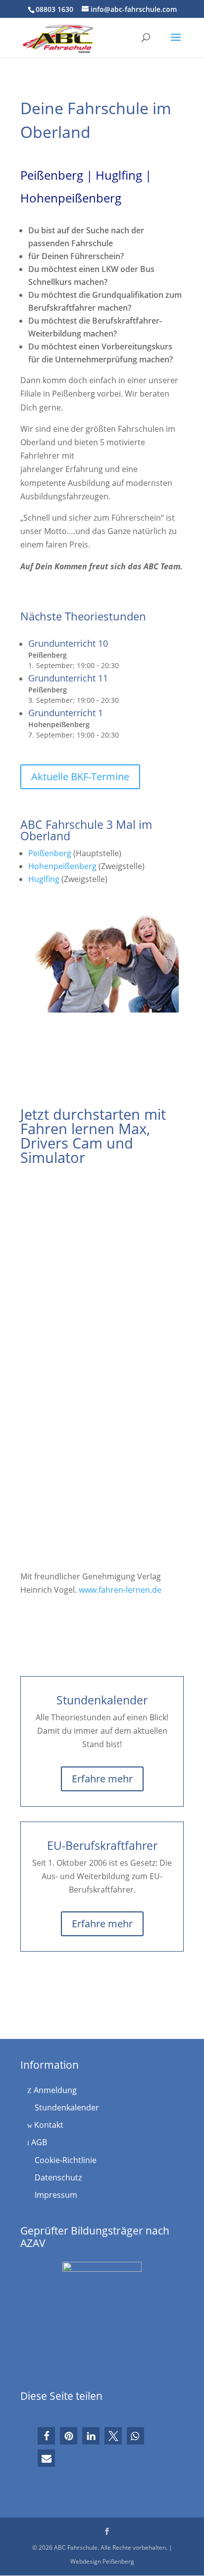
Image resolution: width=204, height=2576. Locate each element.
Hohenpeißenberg (62, 866)
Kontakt (48, 2125)
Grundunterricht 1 (66, 713)
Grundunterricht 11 (68, 678)
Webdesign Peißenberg (102, 2561)
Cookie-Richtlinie (65, 2160)
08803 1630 (54, 9)
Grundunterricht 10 (68, 643)
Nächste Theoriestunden (83, 616)
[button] (46, 2436)
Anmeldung (54, 2090)
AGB (38, 2142)
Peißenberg (50, 853)
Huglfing (44, 879)
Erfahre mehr (102, 1779)
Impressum (55, 2195)
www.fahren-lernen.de (120, 1590)
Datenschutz (57, 2177)
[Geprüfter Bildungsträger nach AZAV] (102, 2316)
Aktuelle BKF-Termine (80, 777)
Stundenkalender (66, 2107)
